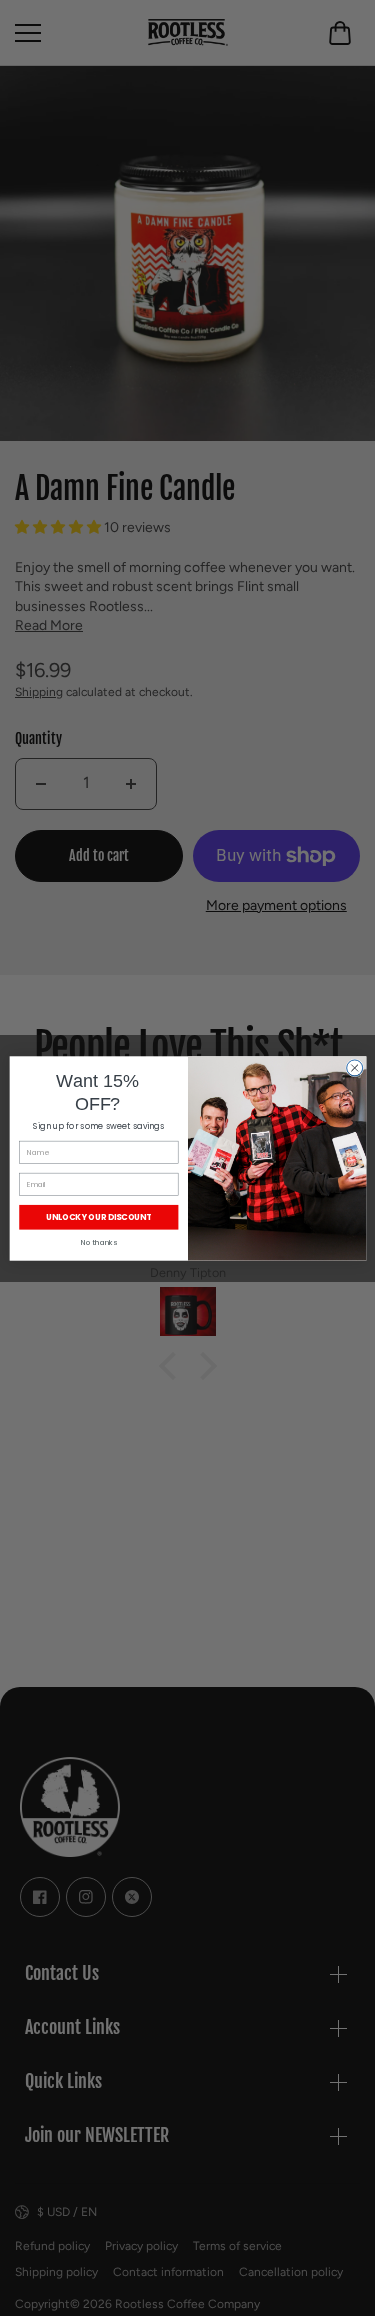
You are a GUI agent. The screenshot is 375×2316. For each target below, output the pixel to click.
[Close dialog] (354, 1067)
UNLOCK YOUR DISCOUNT (98, 1216)
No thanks (98, 1242)
